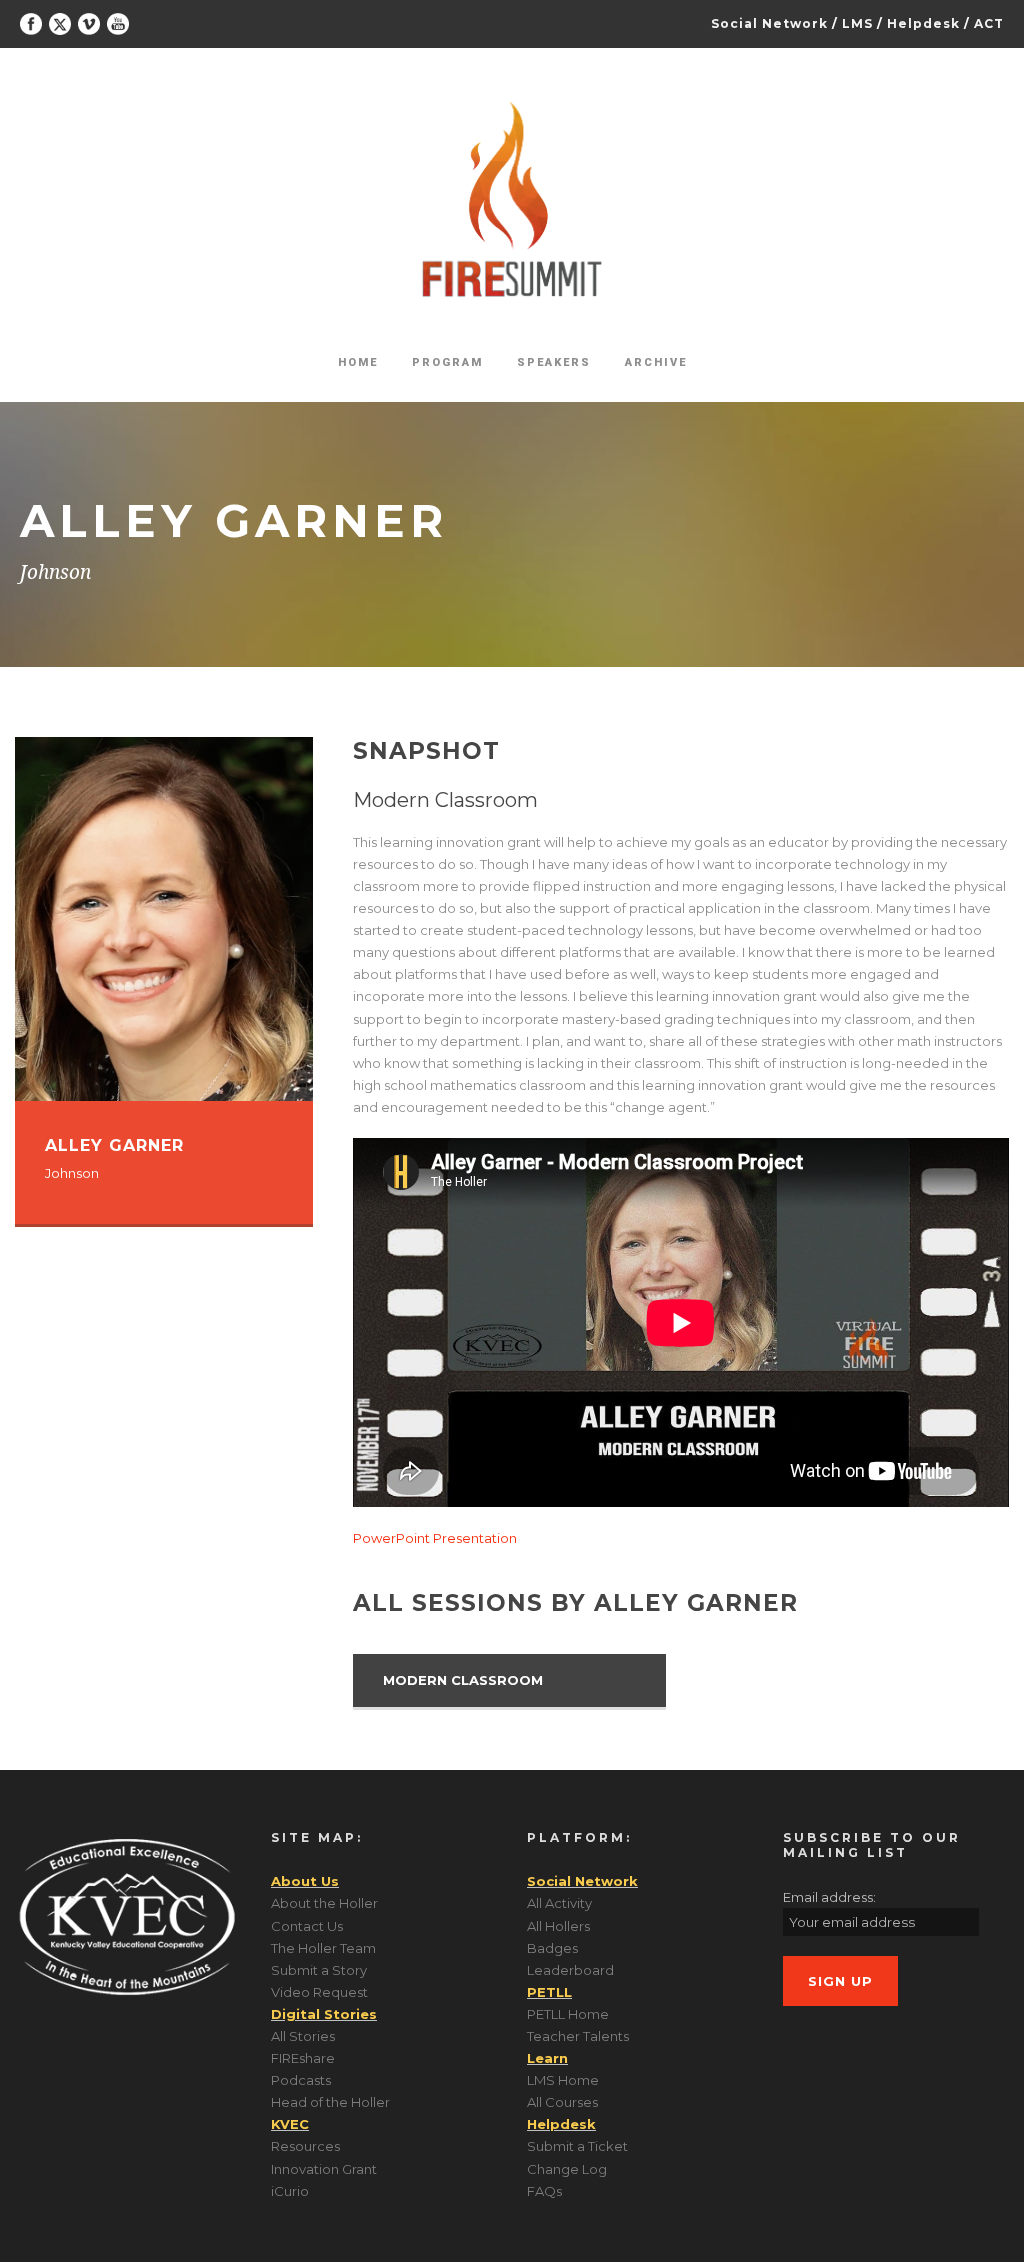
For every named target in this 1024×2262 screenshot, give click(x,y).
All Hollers (558, 1926)
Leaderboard (570, 1970)
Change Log (567, 2169)
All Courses (562, 2102)
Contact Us (307, 1926)
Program (447, 362)
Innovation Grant (324, 2169)
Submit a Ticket (577, 2146)
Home (358, 362)
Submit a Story (319, 1970)
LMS (857, 23)
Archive (656, 362)
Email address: (829, 1897)
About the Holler (324, 1903)
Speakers (554, 362)
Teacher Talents (578, 2036)
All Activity (559, 1903)
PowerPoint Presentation (435, 1538)
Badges (552, 1948)
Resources (305, 2146)
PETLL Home (568, 2014)
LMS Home (563, 2080)
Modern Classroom (463, 1680)
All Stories (303, 2036)
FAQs (544, 2191)
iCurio (290, 2191)
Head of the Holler (330, 2102)
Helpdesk (923, 23)
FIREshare (303, 2058)
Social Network (769, 23)
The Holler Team (323, 1948)
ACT (989, 23)
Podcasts (301, 2080)
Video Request (319, 1992)
